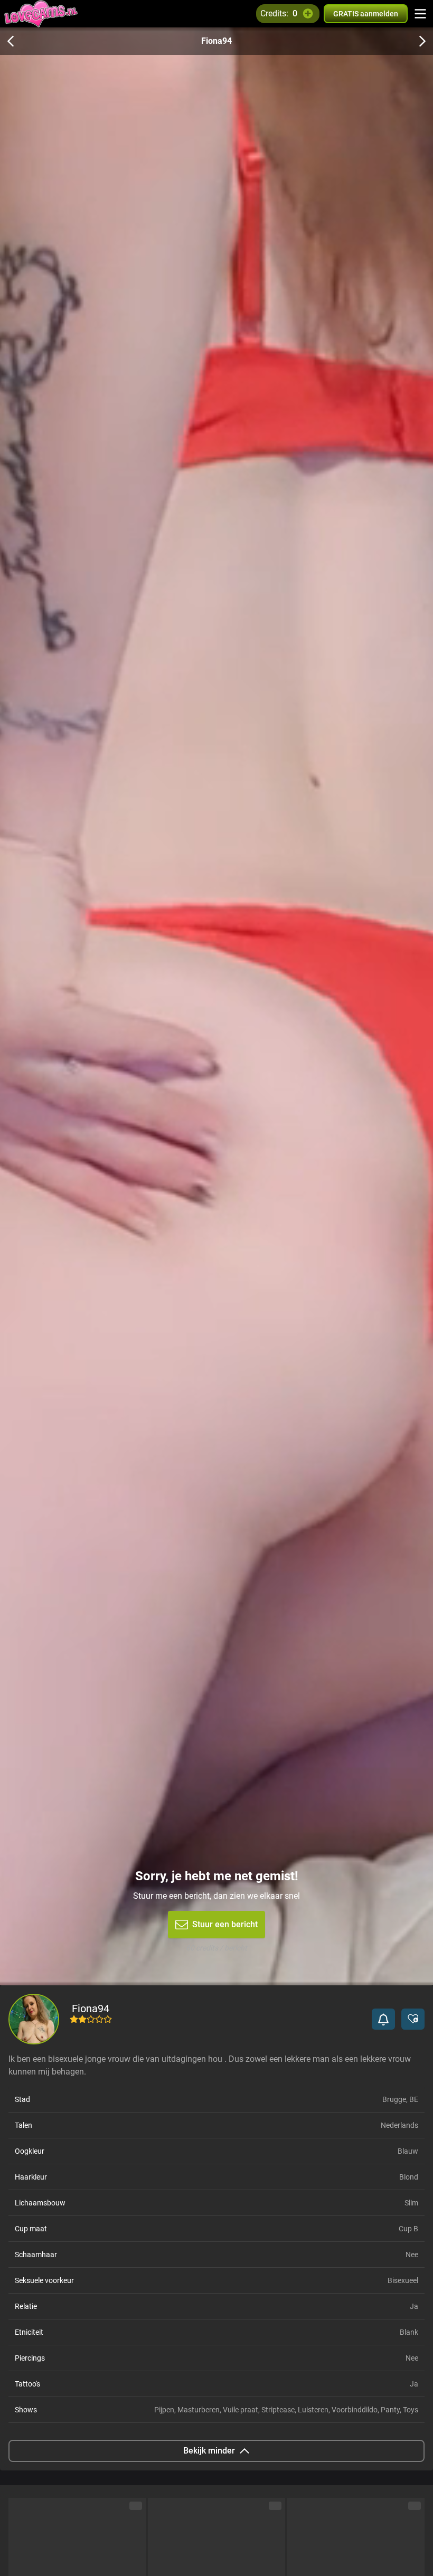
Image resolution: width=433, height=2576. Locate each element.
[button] (383, 2019)
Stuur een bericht (225, 1924)
